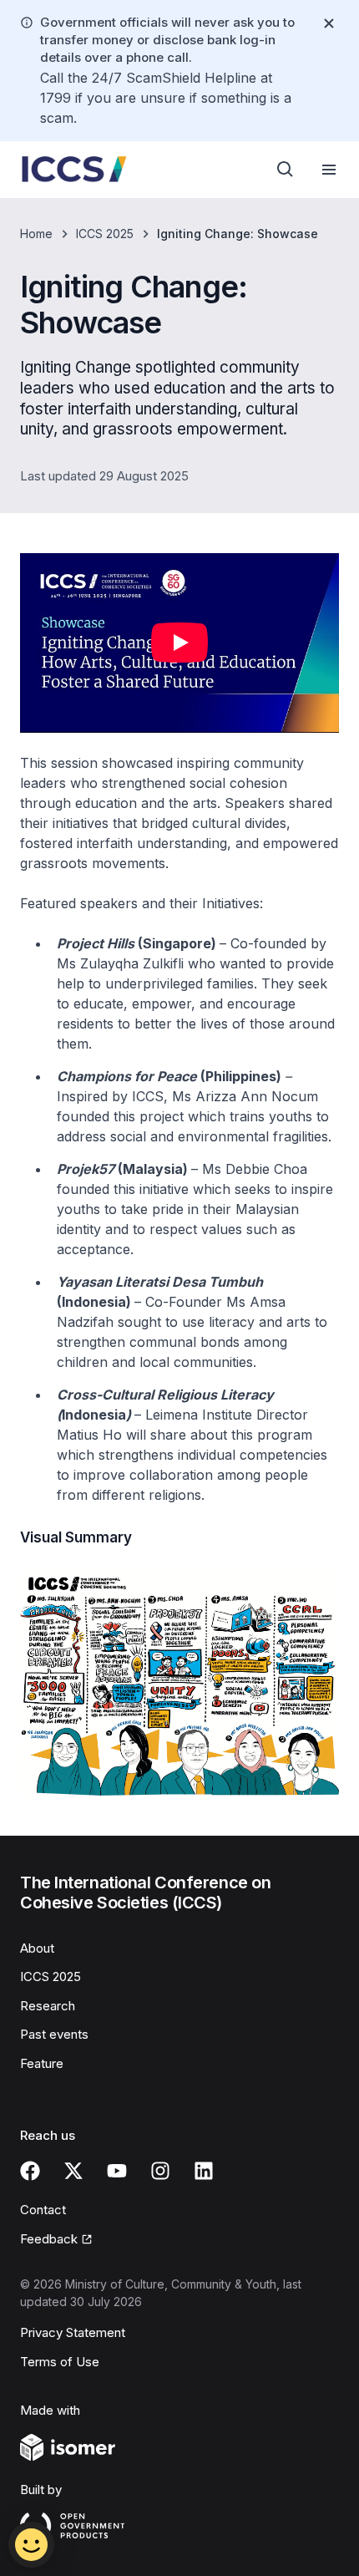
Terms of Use (60, 2362)
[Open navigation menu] (329, 170)
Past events (54, 2034)
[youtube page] (117, 2171)
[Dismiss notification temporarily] (329, 23)
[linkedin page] (204, 2171)
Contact (43, 2210)
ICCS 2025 (105, 234)
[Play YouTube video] (179, 643)
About (37, 1948)
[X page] (73, 2171)
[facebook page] (30, 2171)
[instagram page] (160, 2171)
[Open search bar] (286, 170)
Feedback (49, 2239)
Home (36, 234)
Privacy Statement (73, 2332)
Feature (42, 2063)
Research (48, 2006)
